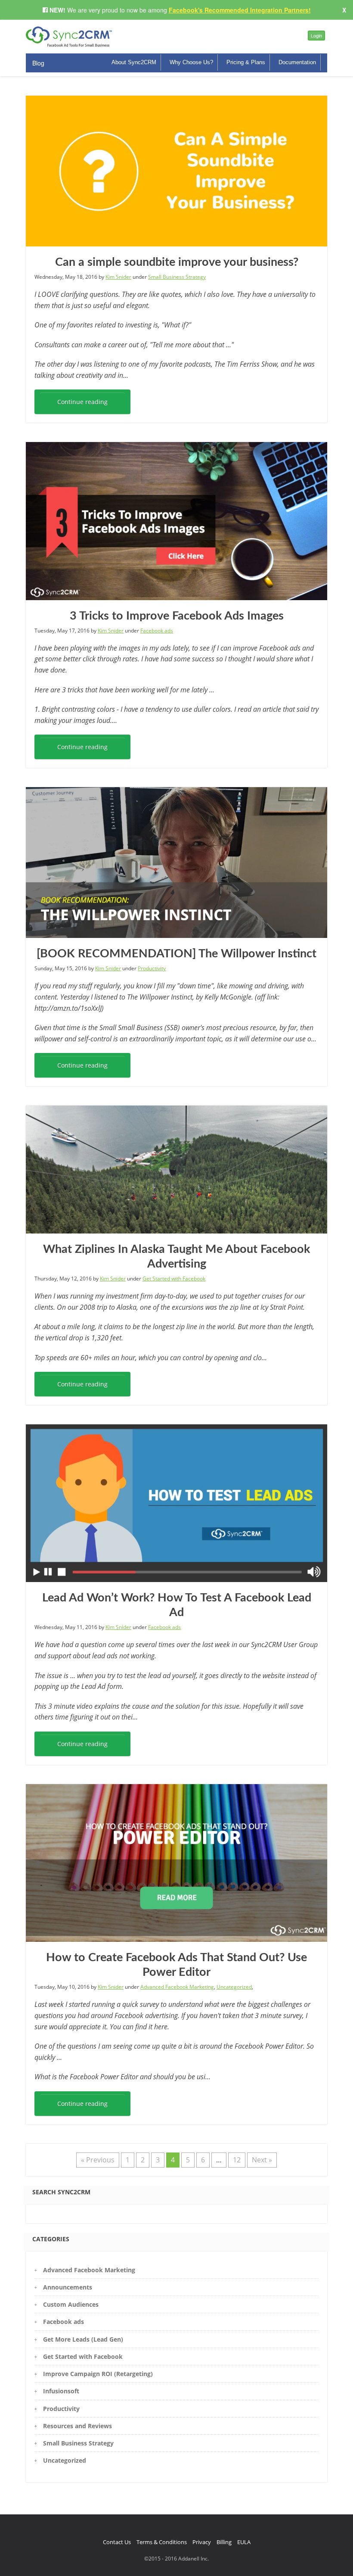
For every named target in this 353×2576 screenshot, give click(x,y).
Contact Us (117, 2542)
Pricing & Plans (246, 62)
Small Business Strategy (177, 277)
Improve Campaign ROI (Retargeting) (98, 2374)
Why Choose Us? (191, 62)
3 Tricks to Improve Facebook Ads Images (177, 616)
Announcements (68, 2287)
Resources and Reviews (77, 2426)
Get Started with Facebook (174, 1279)
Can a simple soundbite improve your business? (177, 262)
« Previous (98, 2160)
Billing (224, 2542)
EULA (244, 2542)
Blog (38, 63)
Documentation (297, 62)
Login (316, 35)
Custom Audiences (71, 2304)
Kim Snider (118, 277)
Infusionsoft (61, 2391)
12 (237, 2160)
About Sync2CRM (134, 62)
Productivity (152, 968)
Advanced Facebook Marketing (177, 1987)
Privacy (202, 2542)
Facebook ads (157, 631)
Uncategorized (234, 1987)
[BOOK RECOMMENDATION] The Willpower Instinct (176, 954)
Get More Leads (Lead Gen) (83, 2339)
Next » (262, 2160)
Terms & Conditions (162, 2542)
